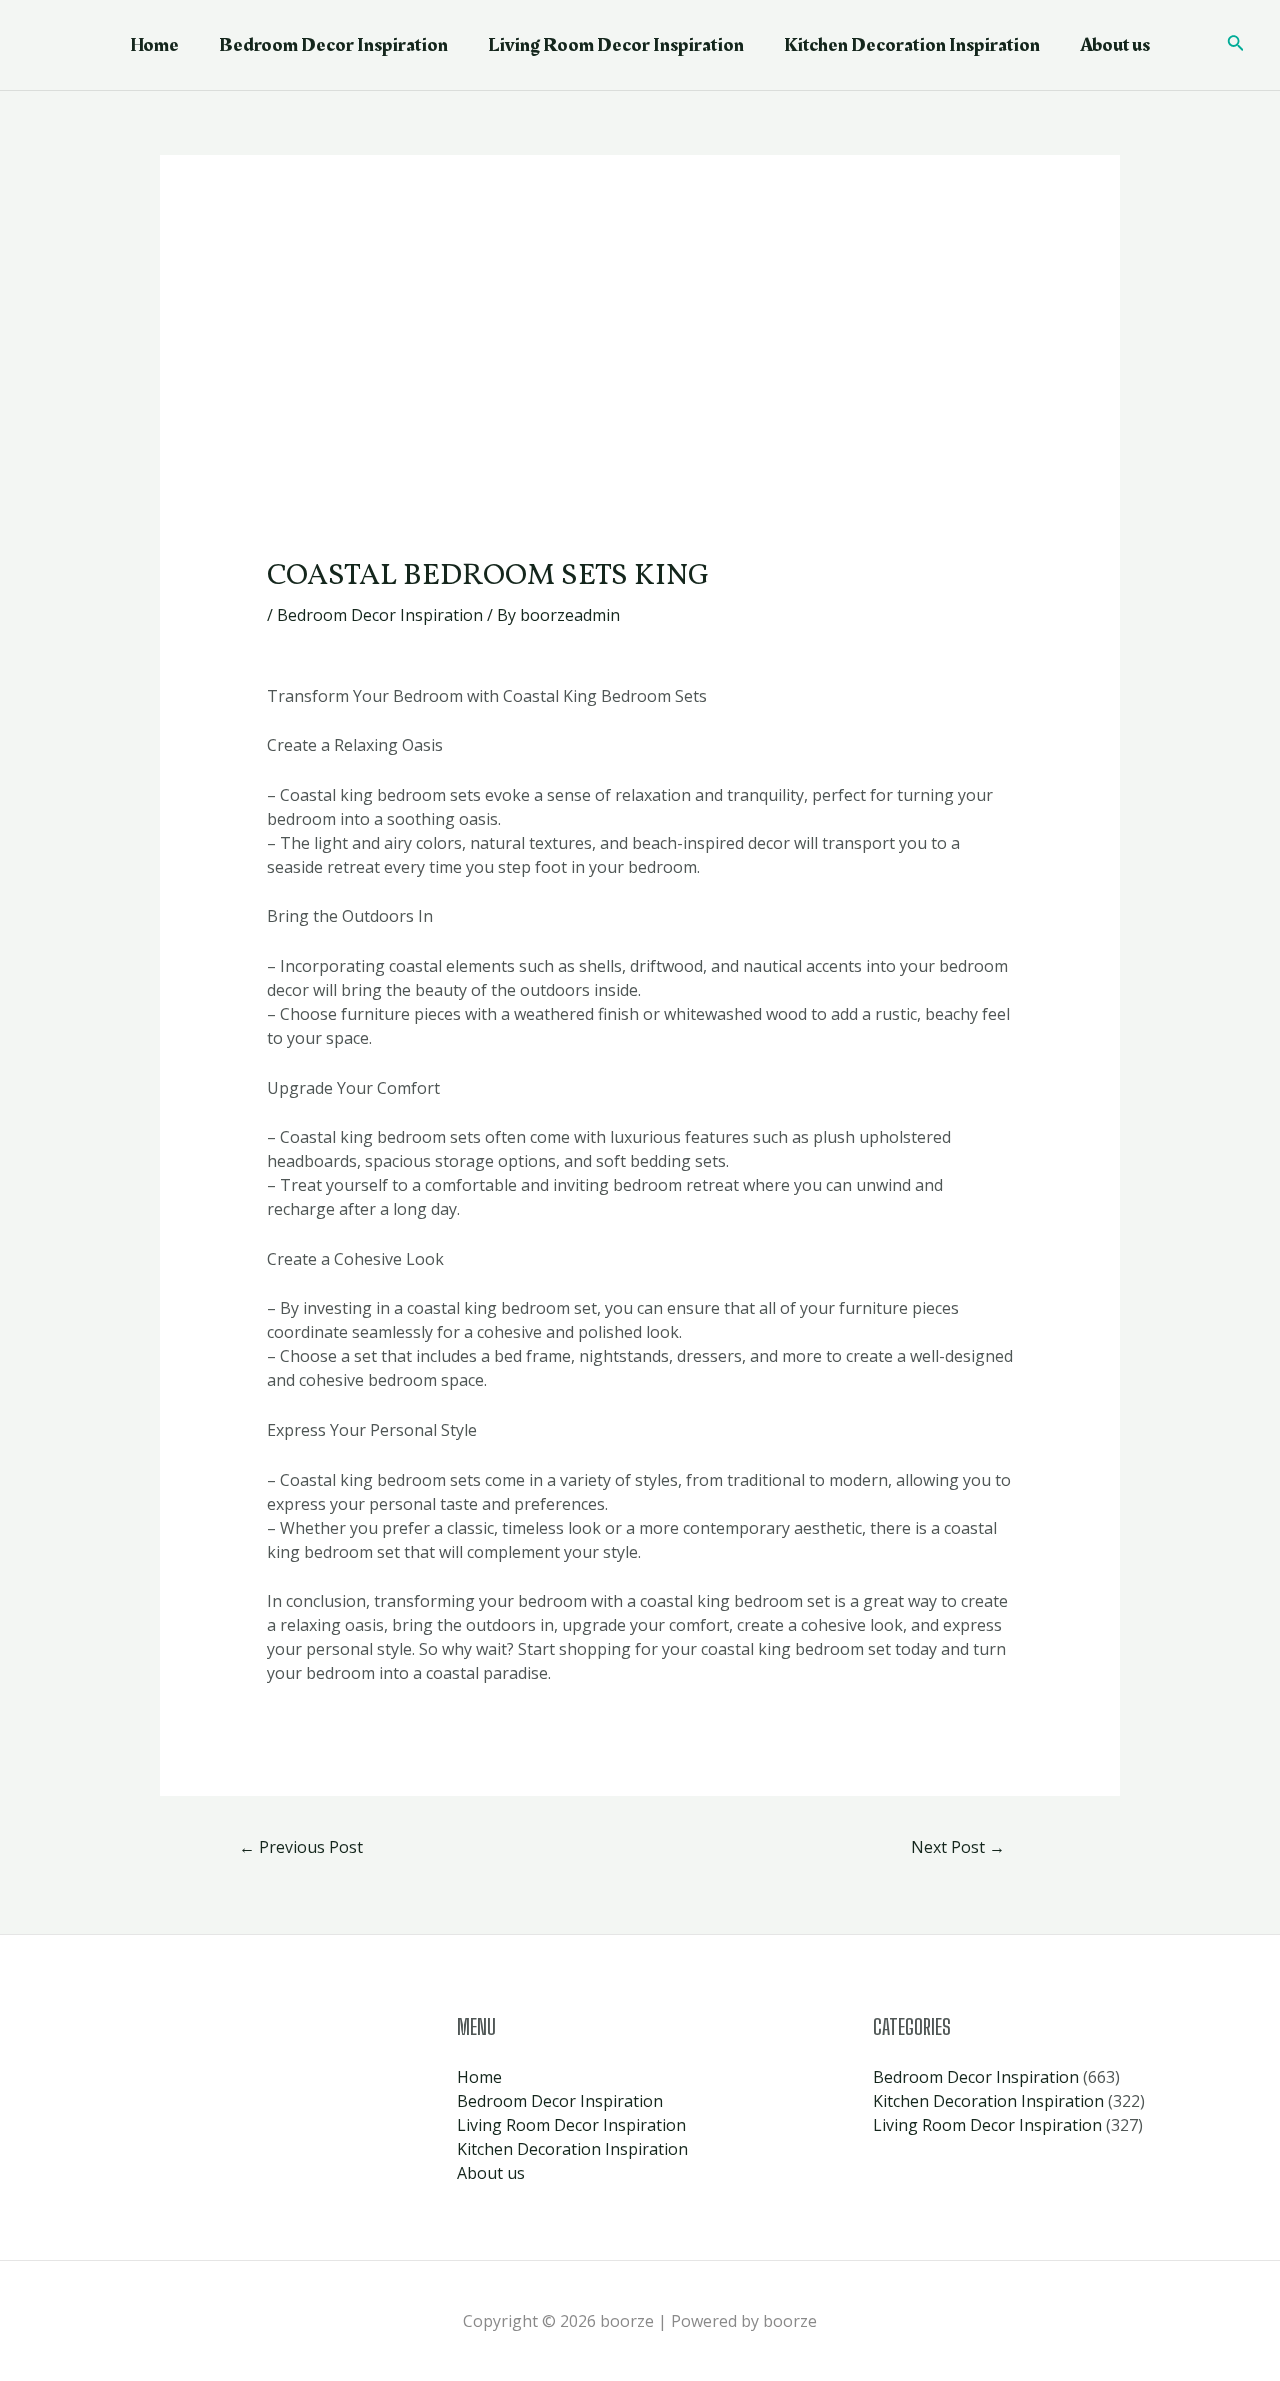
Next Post (958, 1847)
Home (154, 45)
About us (1115, 45)
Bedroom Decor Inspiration (333, 45)
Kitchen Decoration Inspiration (912, 45)
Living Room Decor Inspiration (616, 45)
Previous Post (301, 1847)
